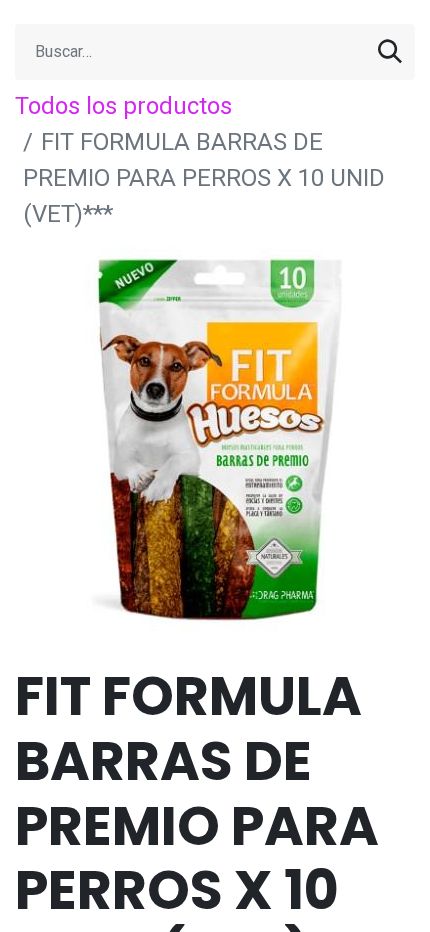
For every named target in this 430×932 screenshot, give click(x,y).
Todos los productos (123, 106)
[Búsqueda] (390, 52)
